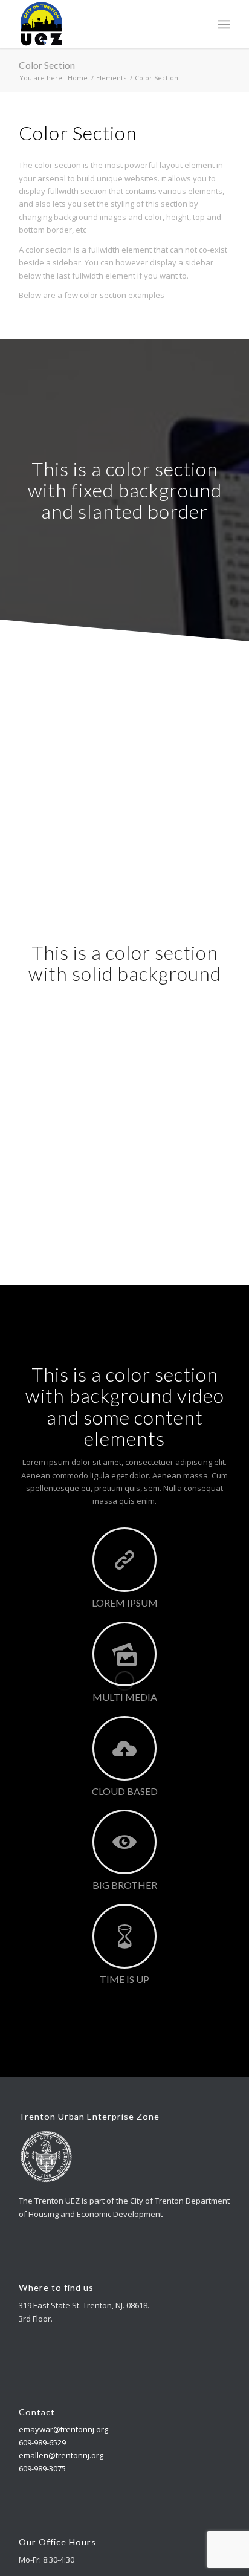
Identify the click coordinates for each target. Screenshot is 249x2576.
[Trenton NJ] (103, 24)
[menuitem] (224, 24)
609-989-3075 (42, 2468)
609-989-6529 (42, 2442)
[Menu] (224, 24)
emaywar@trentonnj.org (63, 2429)
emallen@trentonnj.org (61, 2455)
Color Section (47, 65)
